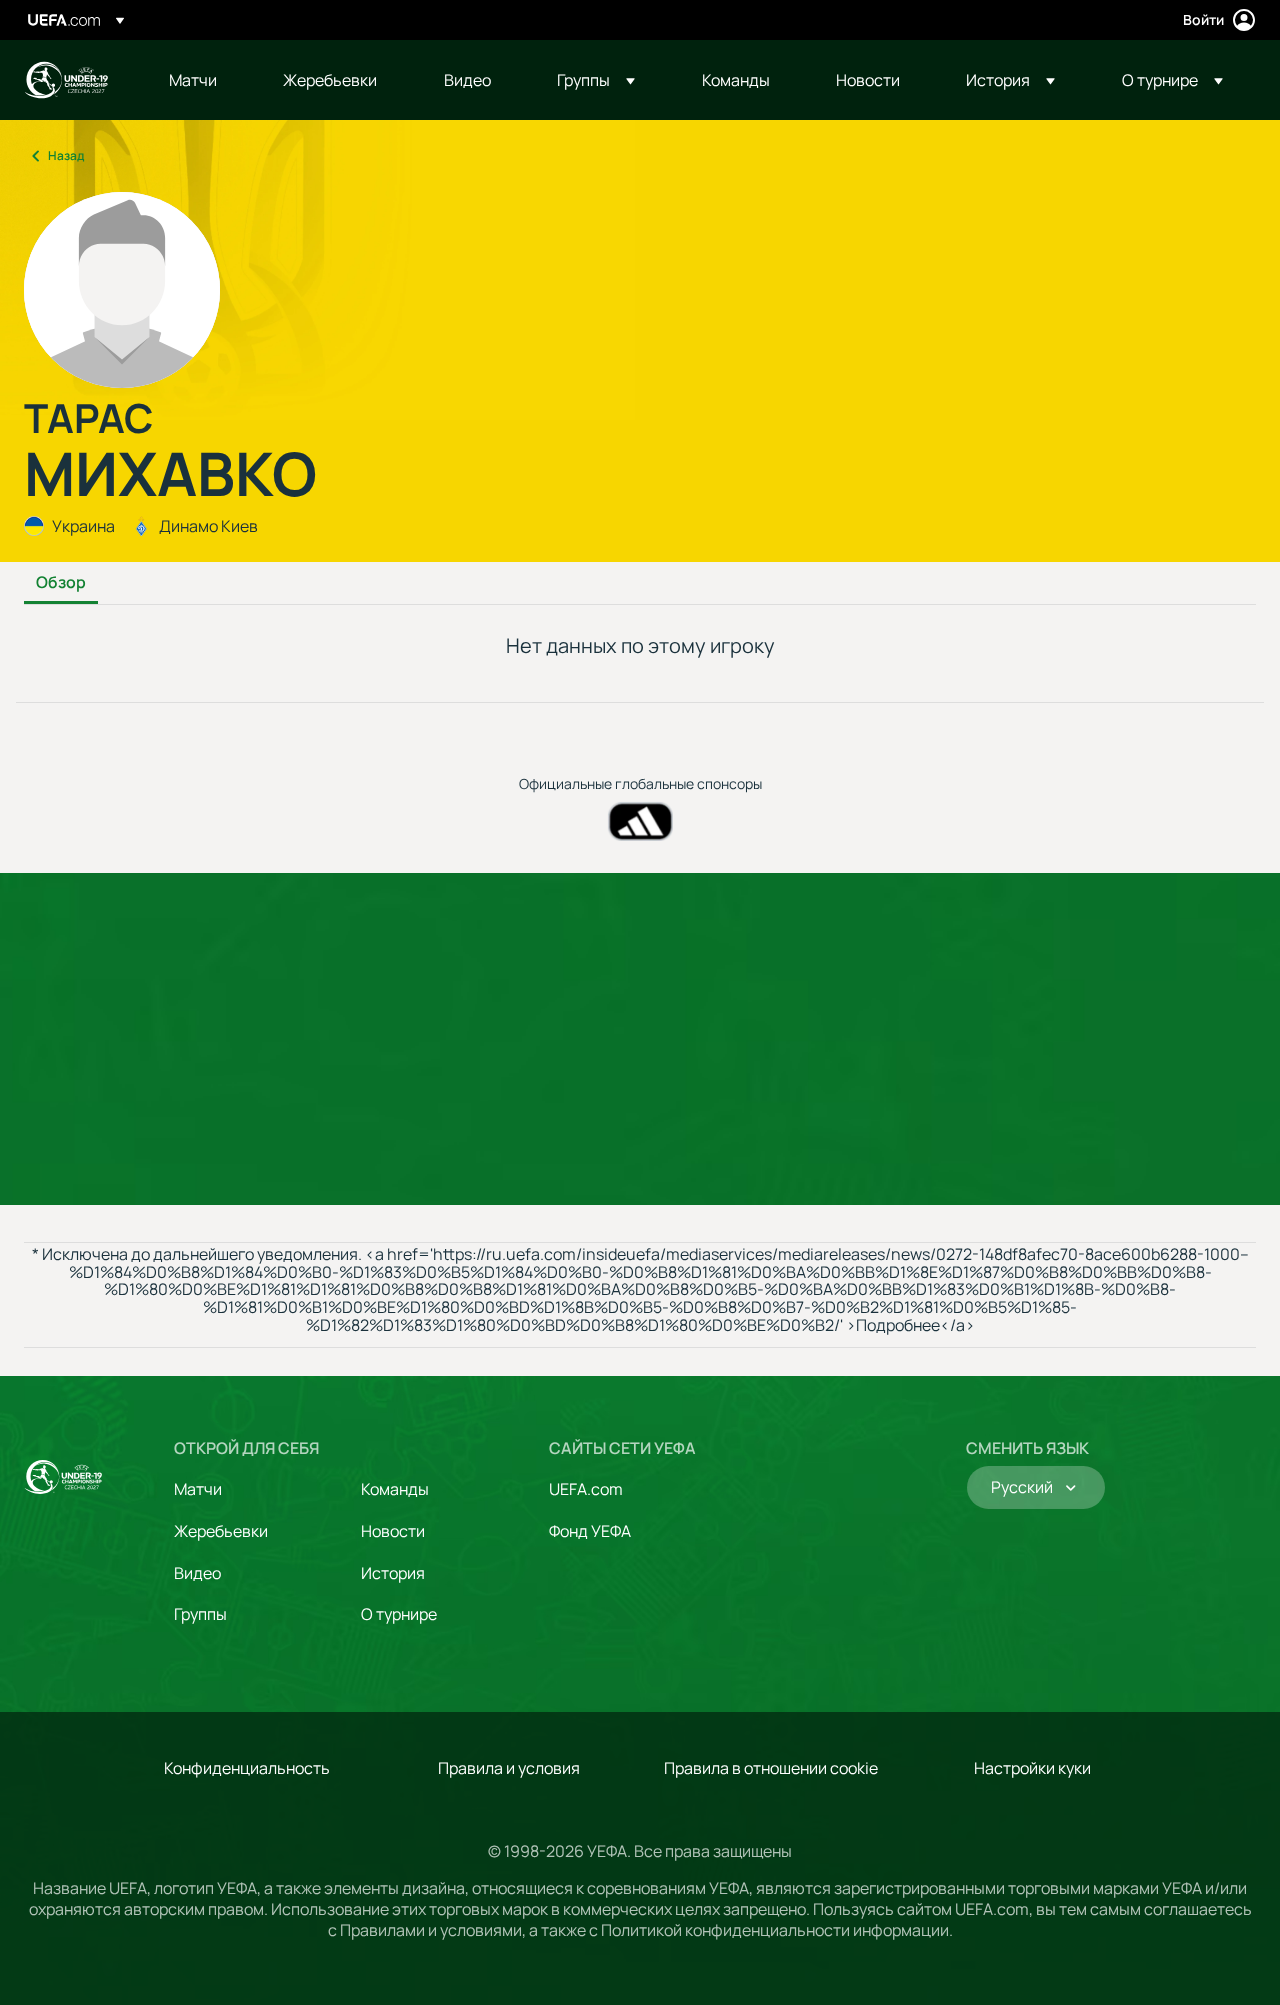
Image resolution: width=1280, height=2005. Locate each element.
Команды (395, 1489)
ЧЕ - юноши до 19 (66, 80)
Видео (197, 1573)
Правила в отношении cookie (771, 1768)
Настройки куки (1032, 1768)
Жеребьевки (221, 1531)
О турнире (399, 1614)
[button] (596, 80)
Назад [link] (66, 155)
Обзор (61, 583)
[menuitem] (201, 80)
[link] (193, 80)
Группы (200, 1614)
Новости (393, 1531)
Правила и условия (509, 1768)
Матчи (198, 1489)
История (393, 1573)
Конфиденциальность (247, 1768)
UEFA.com (586, 1489)
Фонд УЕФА (590, 1531)
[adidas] (640, 821)
